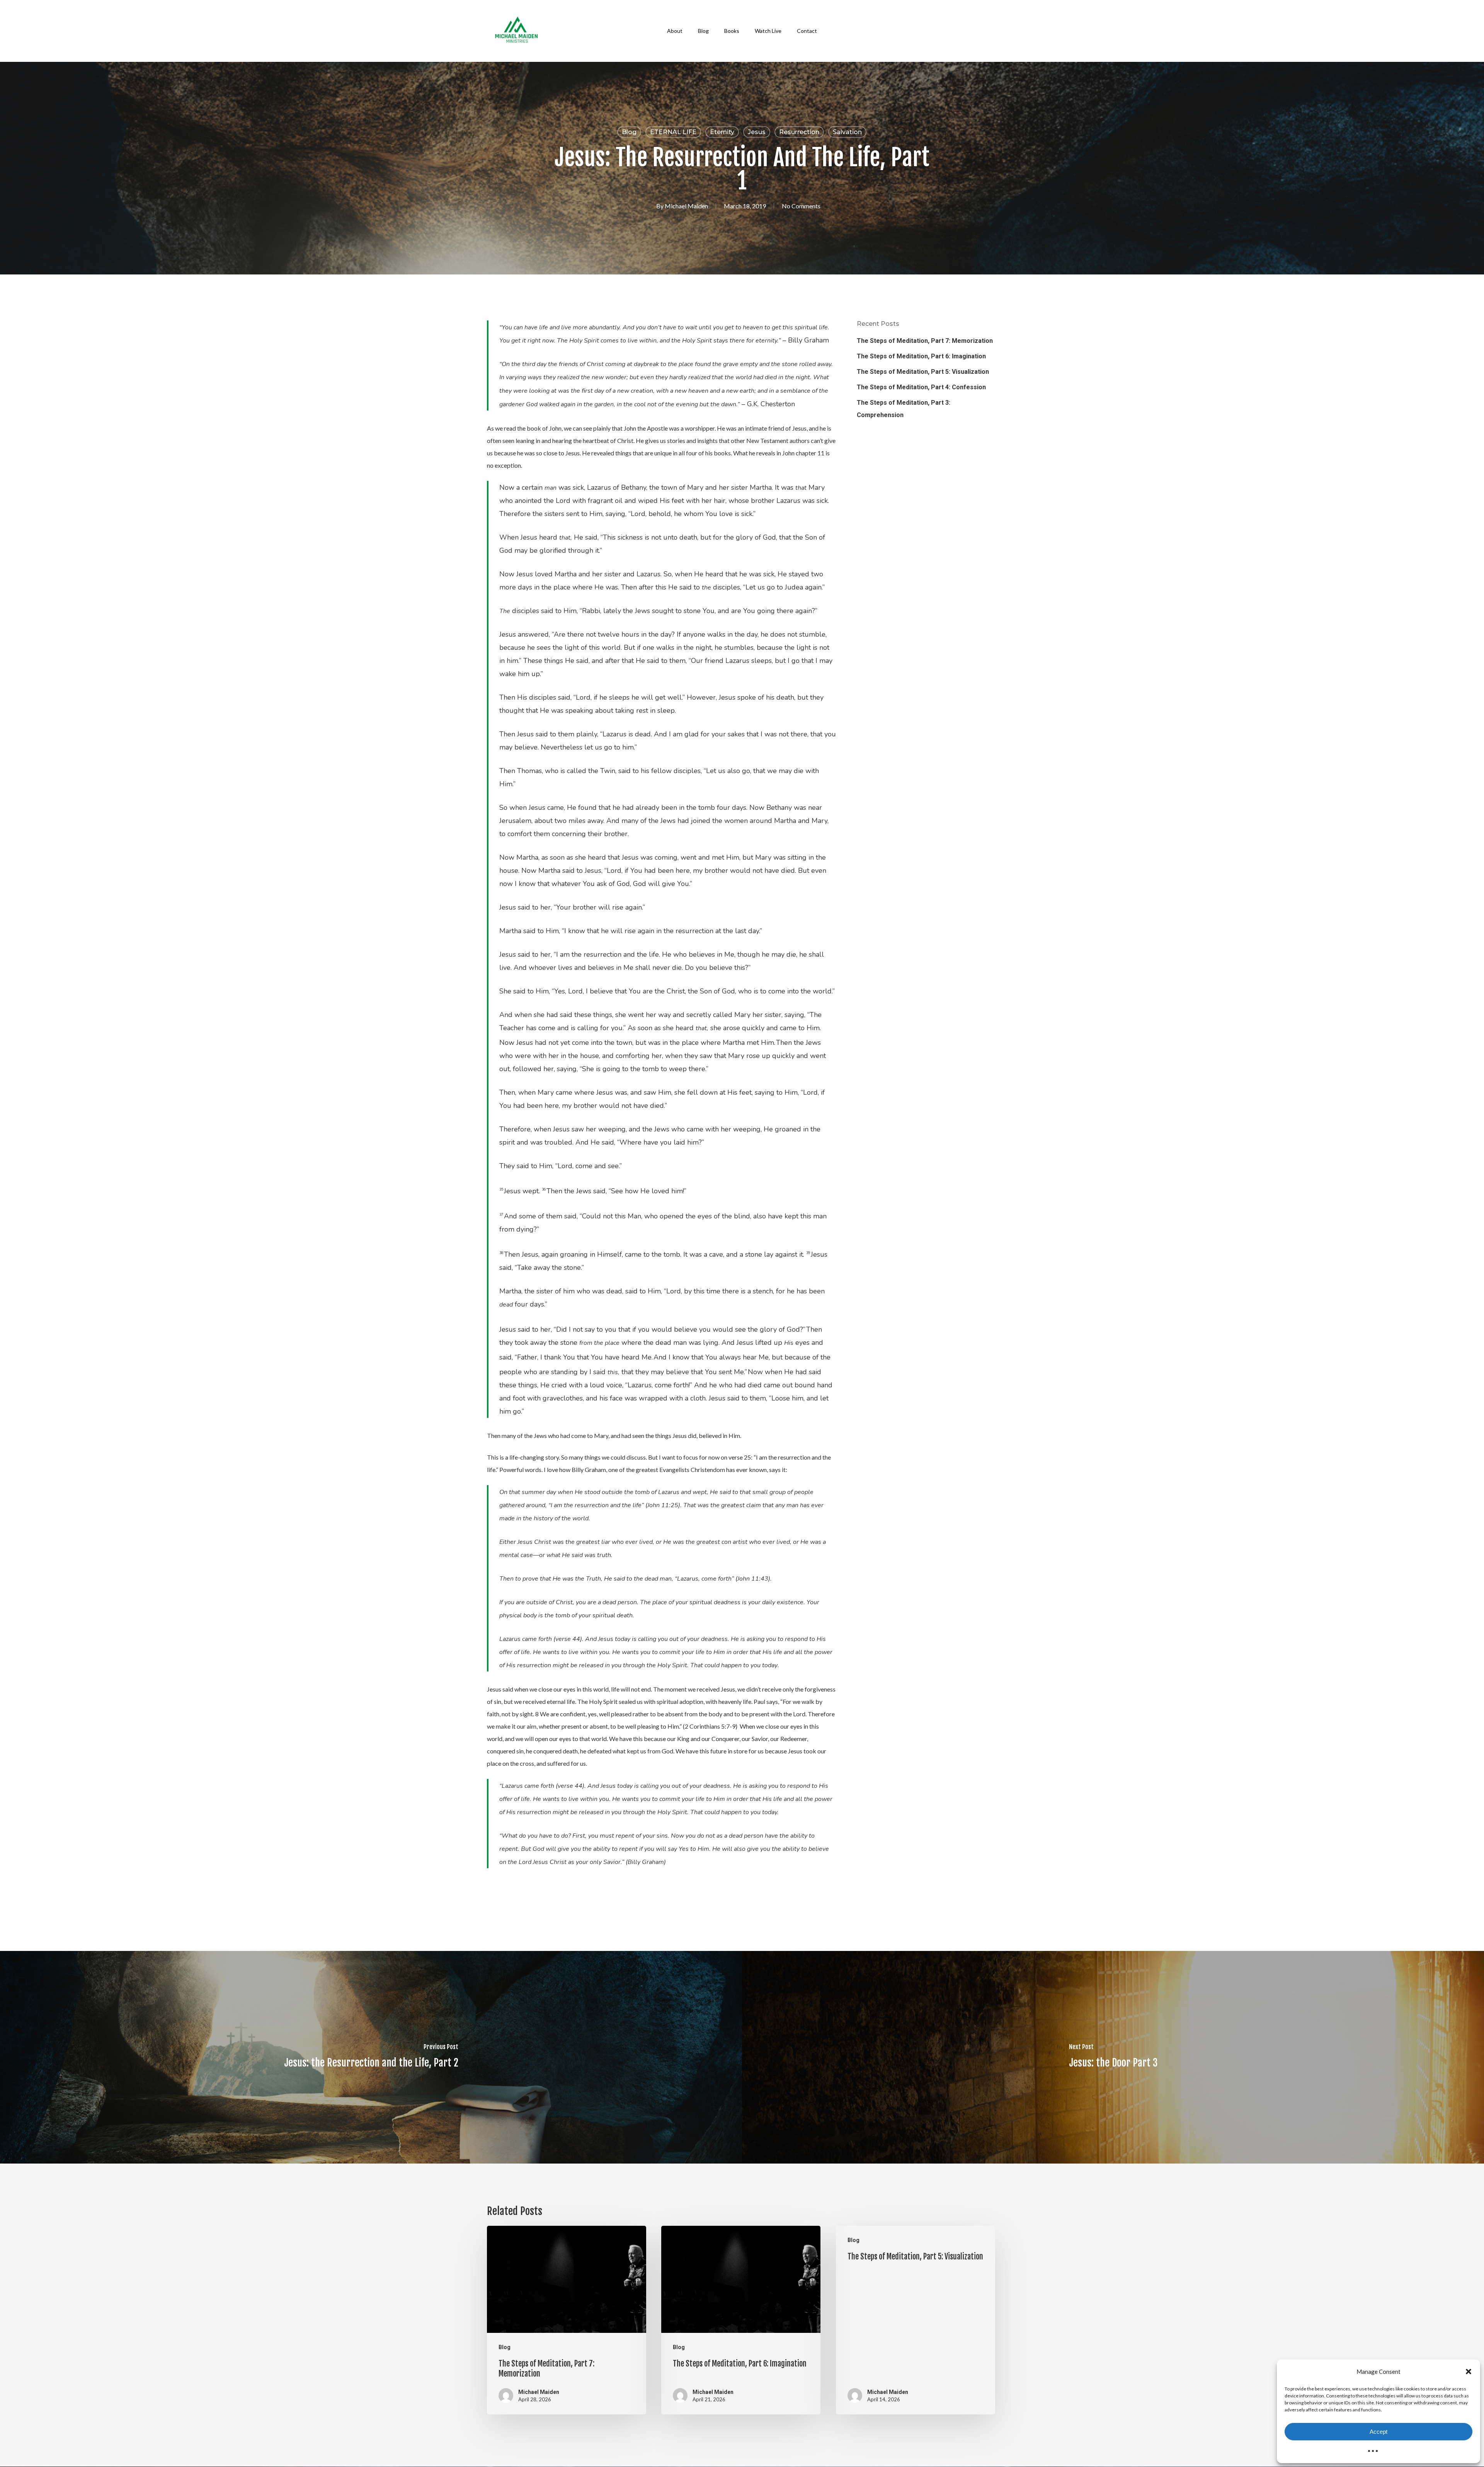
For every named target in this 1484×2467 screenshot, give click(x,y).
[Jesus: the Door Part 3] (1113, 2057)
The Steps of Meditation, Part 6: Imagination (921, 356)
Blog (629, 132)
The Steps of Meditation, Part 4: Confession (921, 387)
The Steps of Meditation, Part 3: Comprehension (904, 409)
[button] (1469, 2372)
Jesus (757, 132)
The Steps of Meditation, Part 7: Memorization (925, 341)
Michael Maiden (686, 206)
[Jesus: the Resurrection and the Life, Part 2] (371, 2057)
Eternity (722, 132)
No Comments (801, 206)
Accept (1378, 2432)
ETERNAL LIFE (673, 132)
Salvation (847, 132)
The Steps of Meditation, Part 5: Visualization (923, 372)
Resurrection (799, 132)
